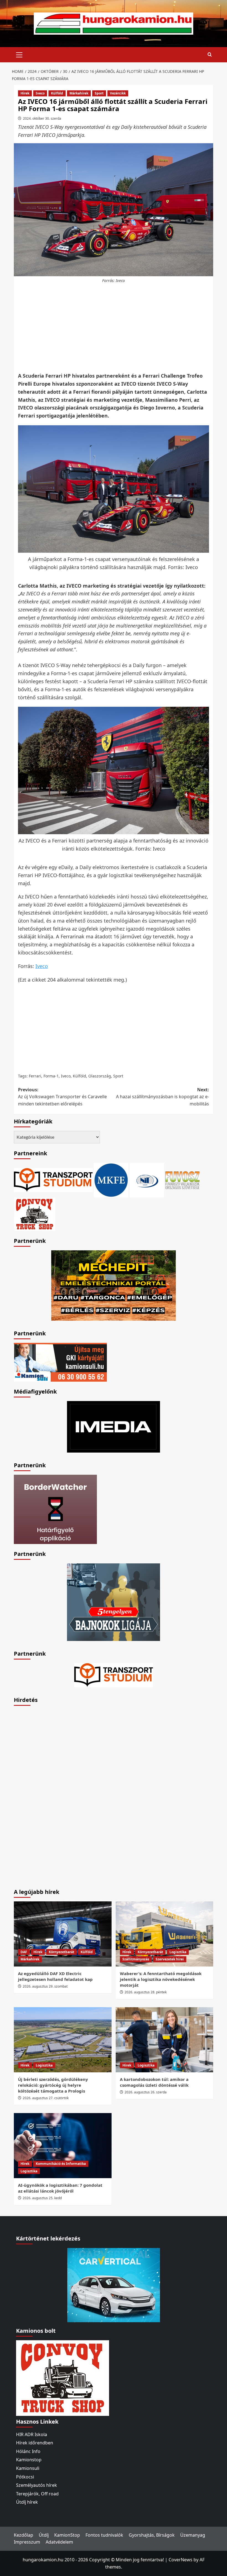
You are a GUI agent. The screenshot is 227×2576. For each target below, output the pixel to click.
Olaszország (100, 1076)
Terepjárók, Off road (37, 2494)
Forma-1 (51, 1076)
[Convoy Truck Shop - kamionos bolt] (35, 1214)
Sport (99, 93)
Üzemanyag (193, 2535)
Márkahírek (79, 93)
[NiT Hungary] (147, 1180)
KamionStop (67, 2535)
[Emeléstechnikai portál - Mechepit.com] (114, 1285)
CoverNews (180, 2560)
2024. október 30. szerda (42, 118)
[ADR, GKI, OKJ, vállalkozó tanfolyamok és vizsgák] (53, 1180)
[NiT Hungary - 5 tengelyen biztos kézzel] (114, 1602)
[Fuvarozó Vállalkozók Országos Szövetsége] (182, 1180)
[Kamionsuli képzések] (60, 1362)
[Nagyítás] (202, 432)
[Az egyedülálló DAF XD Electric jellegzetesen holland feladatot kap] (63, 1934)
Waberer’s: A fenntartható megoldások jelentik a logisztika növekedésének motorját (161, 1979)
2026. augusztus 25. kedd (42, 2198)
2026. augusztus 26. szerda (146, 2092)
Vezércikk (118, 93)
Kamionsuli (28, 2468)
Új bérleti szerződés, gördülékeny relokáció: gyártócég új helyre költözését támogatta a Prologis (53, 2085)
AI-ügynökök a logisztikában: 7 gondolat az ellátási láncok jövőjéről (60, 2188)
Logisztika (178, 1952)
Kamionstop (29, 2460)
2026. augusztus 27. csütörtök (46, 2098)
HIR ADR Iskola (32, 2434)
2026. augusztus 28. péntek (146, 1992)
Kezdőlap (24, 2535)
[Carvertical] (114, 2285)
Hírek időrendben (35, 2443)
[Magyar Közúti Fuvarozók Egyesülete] (111, 1180)
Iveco (40, 93)
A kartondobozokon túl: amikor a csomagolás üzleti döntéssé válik (154, 2082)
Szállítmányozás (136, 1959)
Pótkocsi (25, 2477)
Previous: (62, 1097)
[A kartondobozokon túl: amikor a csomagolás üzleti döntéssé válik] (165, 2040)
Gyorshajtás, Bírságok (152, 2535)
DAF (24, 1952)
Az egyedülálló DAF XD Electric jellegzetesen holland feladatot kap (55, 1976)
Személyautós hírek (37, 2485)
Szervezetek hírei (170, 1959)
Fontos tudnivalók (104, 2535)
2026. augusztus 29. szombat (45, 1986)
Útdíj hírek (27, 2502)
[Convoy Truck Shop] (63, 2377)
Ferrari (35, 1076)
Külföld (57, 93)
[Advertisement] (115, 328)
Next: (162, 1097)
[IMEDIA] (114, 1426)
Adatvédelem (59, 2542)
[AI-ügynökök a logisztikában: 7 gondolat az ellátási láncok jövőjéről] (63, 2146)
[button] (19, 54)
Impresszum (27, 2542)
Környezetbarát (61, 1952)
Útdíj (44, 2535)
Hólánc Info (28, 2451)
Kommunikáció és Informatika (61, 2164)
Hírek (25, 93)
